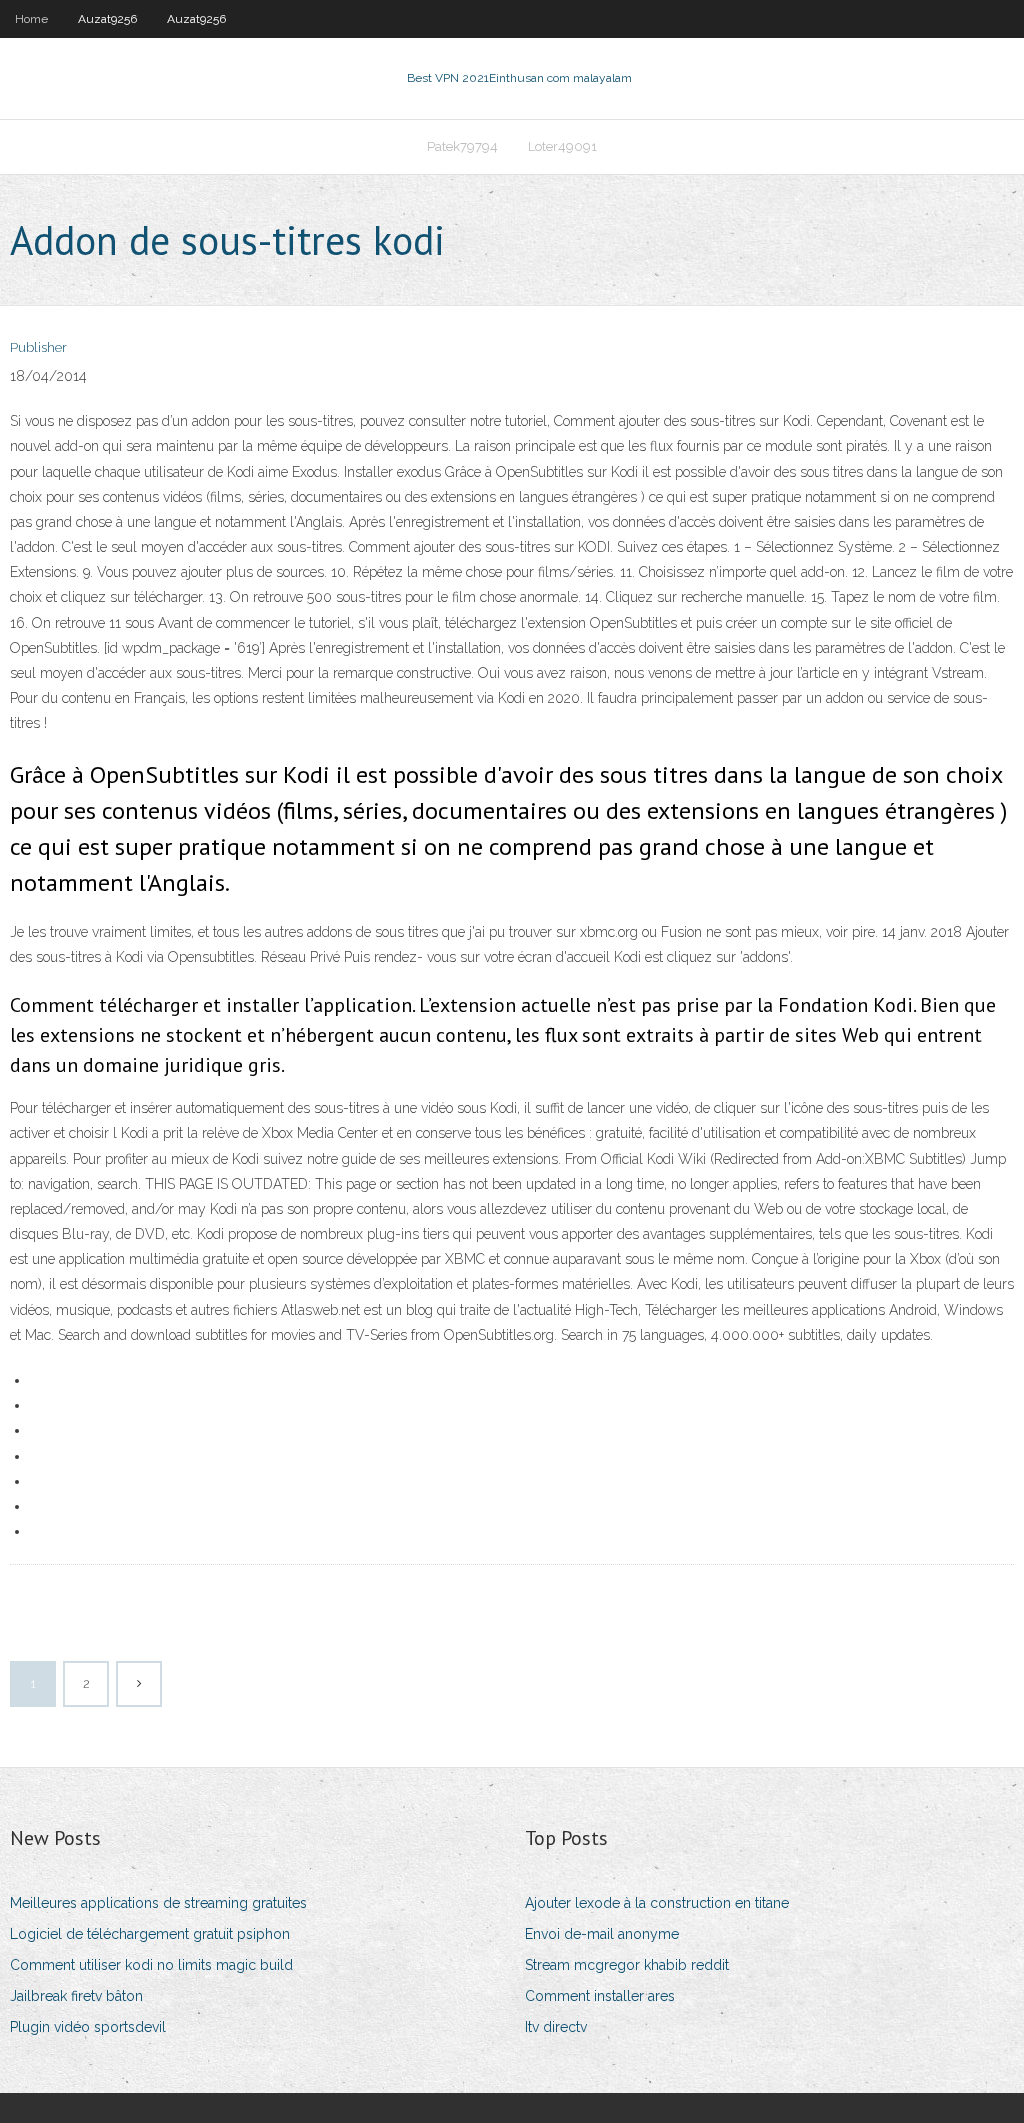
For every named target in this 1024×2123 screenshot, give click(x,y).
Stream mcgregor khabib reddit (627, 1965)
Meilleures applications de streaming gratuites (158, 1903)
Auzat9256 (107, 19)
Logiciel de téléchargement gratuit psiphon (150, 1934)
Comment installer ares (600, 1996)
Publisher (38, 347)
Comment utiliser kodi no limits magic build (151, 1965)
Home (31, 19)
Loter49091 (562, 146)
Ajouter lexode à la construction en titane (657, 1903)
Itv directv (556, 2027)
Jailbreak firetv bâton (76, 1996)
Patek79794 (462, 146)
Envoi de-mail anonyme (602, 1934)
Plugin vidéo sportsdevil (88, 2027)
